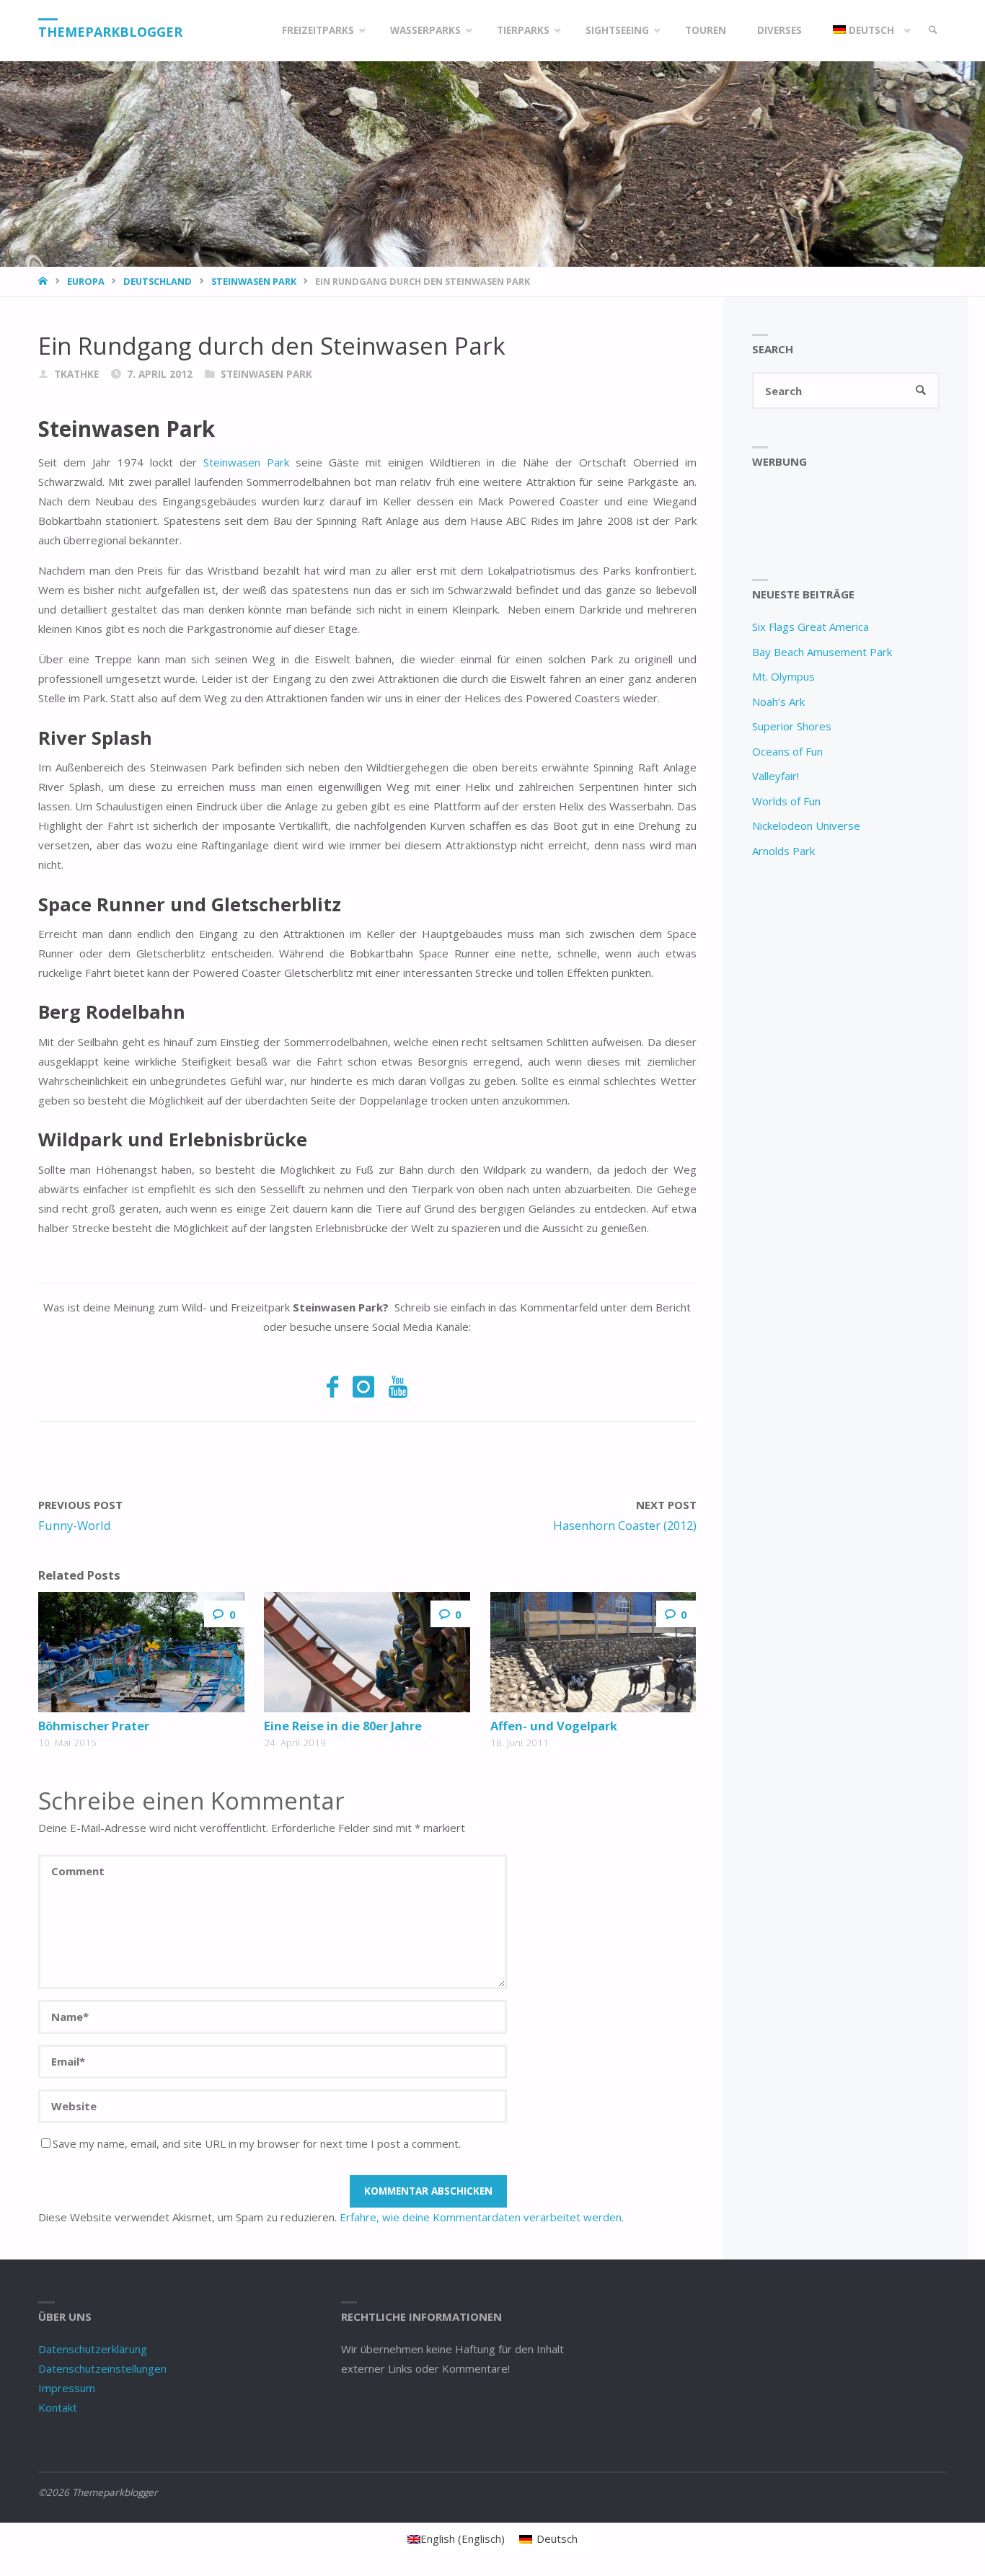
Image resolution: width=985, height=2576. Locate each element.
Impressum (67, 2388)
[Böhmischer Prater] (141, 1652)
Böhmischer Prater (94, 1726)
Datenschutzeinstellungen (102, 2368)
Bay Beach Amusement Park (822, 652)
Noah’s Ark (778, 701)
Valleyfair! (776, 776)
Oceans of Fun (787, 751)
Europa (86, 281)
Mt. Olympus (783, 676)
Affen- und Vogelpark (554, 1726)
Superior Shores (792, 726)
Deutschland (158, 281)
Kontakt (58, 2407)
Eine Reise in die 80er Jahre (343, 1726)
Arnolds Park (783, 851)
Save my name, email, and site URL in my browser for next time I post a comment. (257, 2143)
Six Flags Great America (810, 627)
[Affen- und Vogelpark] (593, 1652)
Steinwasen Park (254, 281)
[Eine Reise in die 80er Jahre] (367, 1652)
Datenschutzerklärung (93, 2349)
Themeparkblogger (110, 32)
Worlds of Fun (786, 801)
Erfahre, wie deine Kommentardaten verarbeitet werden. (482, 2217)
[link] (933, 31)
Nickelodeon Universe (806, 826)
